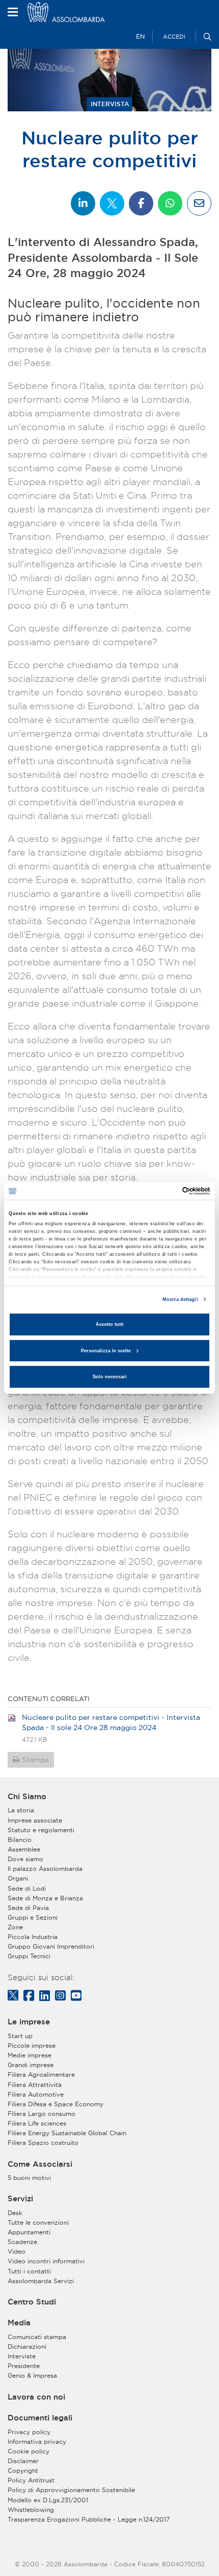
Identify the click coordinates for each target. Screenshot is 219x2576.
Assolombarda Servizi (41, 2281)
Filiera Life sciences (37, 2123)
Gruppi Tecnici (29, 1956)
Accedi (174, 37)
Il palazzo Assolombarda (45, 1869)
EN (140, 36)
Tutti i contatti (29, 2271)
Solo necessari (110, 1377)
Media (19, 2323)
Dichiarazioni (27, 2346)
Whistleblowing (31, 2510)
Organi (18, 1878)
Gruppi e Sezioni (33, 1917)
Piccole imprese (32, 2045)
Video (17, 2251)
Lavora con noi (36, 2397)
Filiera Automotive (36, 2094)
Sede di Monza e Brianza (45, 1898)
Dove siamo (25, 1859)
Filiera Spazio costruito (43, 2143)
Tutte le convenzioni (38, 2222)
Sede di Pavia (28, 1908)
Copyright (23, 2471)
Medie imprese (30, 2055)
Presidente (24, 2366)
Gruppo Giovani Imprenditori (51, 1946)
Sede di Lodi (27, 1888)
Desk (15, 2213)
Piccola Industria (33, 1937)
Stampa (35, 1760)
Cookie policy (29, 2451)
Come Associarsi (40, 2164)
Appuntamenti (29, 2232)
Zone (15, 1927)
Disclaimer (23, 2461)
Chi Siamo (27, 1797)
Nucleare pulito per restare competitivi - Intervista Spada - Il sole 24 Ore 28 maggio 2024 (111, 1722)
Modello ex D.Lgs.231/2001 (48, 2500)
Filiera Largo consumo (42, 2114)
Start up (20, 2036)
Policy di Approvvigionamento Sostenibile (71, 2490)
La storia (21, 1810)
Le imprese (29, 2022)
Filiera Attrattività (35, 2085)
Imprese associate (35, 1820)
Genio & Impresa (32, 2375)
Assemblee (24, 1849)
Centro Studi (32, 2302)
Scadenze (22, 2242)
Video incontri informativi (46, 2261)
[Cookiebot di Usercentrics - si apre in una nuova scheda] (166, 1191)
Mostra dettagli (180, 1299)
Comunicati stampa (37, 2337)
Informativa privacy (37, 2442)
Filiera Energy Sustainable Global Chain (67, 2133)
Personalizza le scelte (106, 1351)
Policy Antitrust (31, 2480)
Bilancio (20, 1840)
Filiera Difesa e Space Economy (56, 2104)
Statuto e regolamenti (41, 1830)
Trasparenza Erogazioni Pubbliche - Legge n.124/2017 (89, 2519)
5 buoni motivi (29, 2178)
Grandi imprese (31, 2065)
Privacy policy (29, 2432)
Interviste (22, 2356)
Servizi (20, 2199)
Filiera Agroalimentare (41, 2074)
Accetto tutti (110, 1324)
